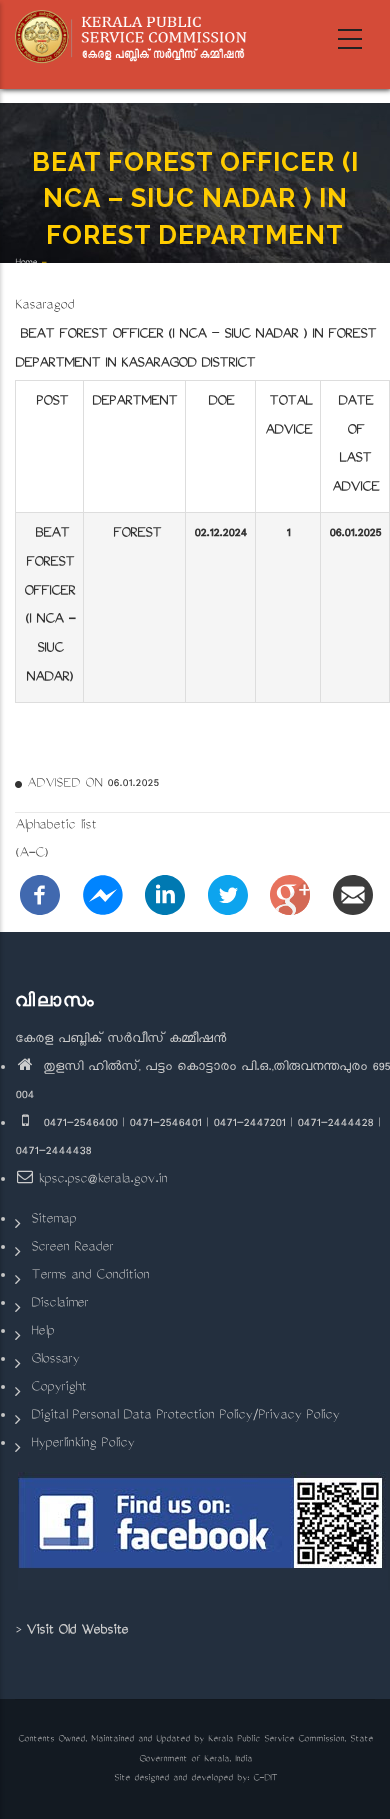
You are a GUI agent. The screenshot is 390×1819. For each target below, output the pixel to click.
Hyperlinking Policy (82, 1444)
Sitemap (53, 1220)
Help (42, 1332)
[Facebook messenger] (103, 896)
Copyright (58, 1388)
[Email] (353, 896)
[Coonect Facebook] (202, 1531)
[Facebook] (40, 896)
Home (26, 263)
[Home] (137, 37)
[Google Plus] (290, 896)
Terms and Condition (90, 1276)
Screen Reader (72, 1248)
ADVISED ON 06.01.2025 (93, 784)
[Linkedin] (165, 896)
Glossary (55, 1360)
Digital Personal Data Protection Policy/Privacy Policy (185, 1416)
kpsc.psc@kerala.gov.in (102, 1180)
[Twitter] (228, 896)
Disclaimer (59, 1304)
